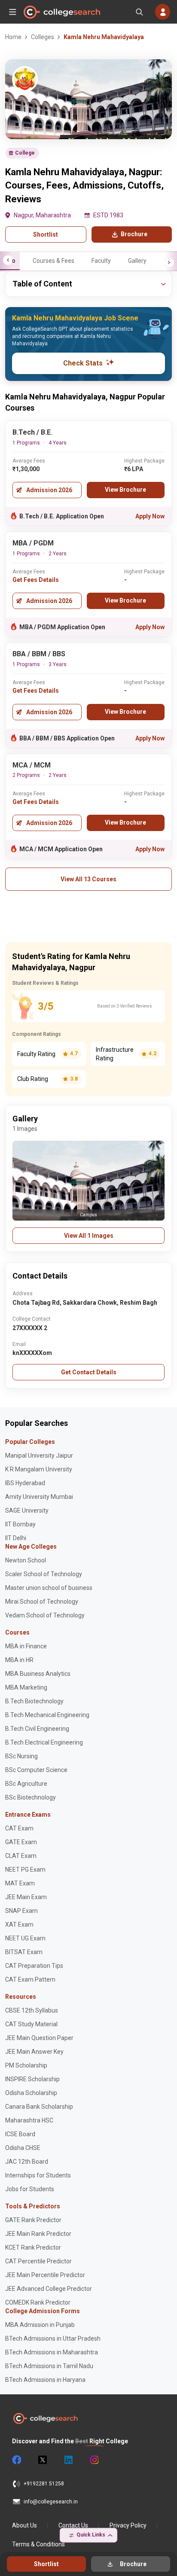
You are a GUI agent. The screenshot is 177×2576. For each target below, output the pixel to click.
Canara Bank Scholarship (39, 2107)
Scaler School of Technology (44, 1574)
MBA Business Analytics (38, 1674)
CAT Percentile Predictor (38, 2261)
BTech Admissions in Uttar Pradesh (53, 2338)
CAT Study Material (31, 2024)
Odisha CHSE (23, 2148)
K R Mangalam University (39, 1469)
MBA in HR (19, 1660)
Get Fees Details (36, 580)
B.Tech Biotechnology (34, 1701)
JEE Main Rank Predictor (38, 2234)
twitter (42, 2460)
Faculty (101, 261)
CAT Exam (19, 1828)
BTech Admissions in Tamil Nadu (49, 2366)
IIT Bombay (20, 1524)
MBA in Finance (26, 1646)
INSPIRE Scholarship (32, 2079)
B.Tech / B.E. (32, 432)
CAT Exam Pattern (30, 1979)
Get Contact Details (89, 1372)
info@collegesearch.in (51, 2502)
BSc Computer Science (36, 1770)
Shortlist (46, 234)
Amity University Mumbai (39, 1497)
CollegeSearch (61, 12)
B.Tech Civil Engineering (37, 1729)
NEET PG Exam (25, 1870)
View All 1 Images (89, 1236)
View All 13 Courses (88, 879)
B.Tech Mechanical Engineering (47, 1715)
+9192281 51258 (44, 2484)
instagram (94, 2460)
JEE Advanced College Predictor (49, 2289)
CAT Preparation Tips (34, 1966)
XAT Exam (19, 1924)
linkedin (68, 2460)
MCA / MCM (32, 765)
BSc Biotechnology (31, 1797)
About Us (24, 2525)
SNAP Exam (21, 1911)
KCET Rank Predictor (33, 2247)
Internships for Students (38, 2175)
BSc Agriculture (26, 1784)
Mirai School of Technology (42, 1602)
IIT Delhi (16, 1538)
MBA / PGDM (33, 543)
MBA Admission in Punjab (40, 2325)
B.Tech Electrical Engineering (44, 1742)
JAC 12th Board (27, 2162)
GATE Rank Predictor (33, 2220)
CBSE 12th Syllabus (32, 2010)
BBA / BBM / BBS (39, 654)
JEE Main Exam (26, 1897)
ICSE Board (20, 2134)
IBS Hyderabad (25, 1483)
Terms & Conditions (38, 2544)
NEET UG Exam (25, 1938)
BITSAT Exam (24, 1952)
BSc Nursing (21, 1756)
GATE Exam (21, 1842)
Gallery (137, 261)
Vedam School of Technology (45, 1615)
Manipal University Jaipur (39, 1455)
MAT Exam (20, 1883)
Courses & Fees (53, 261)
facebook (16, 2460)
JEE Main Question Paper (39, 2038)
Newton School (26, 1560)
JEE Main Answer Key (34, 2052)
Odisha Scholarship (31, 2093)
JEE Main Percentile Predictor (45, 2275)
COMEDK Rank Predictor (38, 2302)
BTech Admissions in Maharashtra (52, 2352)
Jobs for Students (30, 2189)
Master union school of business (49, 1588)
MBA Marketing (26, 1687)
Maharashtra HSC (29, 2120)
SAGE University (27, 1510)
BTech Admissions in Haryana (45, 2380)
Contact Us (73, 2525)
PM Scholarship (26, 2065)
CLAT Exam (21, 1856)
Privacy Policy (128, 2525)
